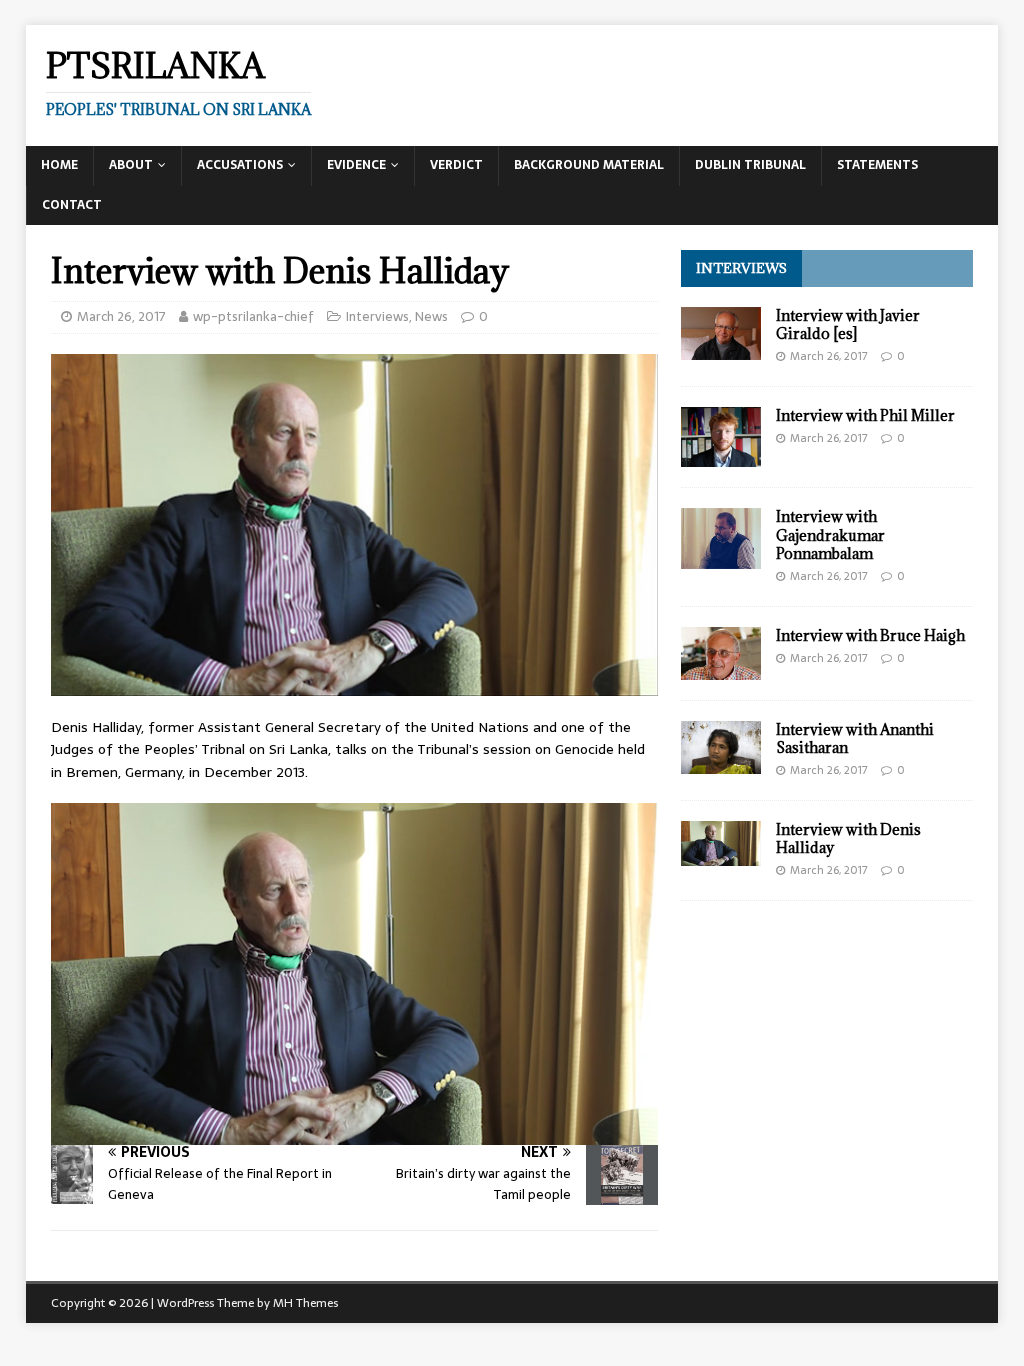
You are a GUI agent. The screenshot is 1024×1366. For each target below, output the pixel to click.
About (131, 165)
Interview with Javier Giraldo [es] (848, 324)
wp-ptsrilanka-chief (253, 316)
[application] (354, 974)
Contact (72, 205)
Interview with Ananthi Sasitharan (855, 738)
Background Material (589, 165)
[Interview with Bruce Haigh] (721, 669)
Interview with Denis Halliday (848, 838)
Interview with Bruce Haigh (870, 635)
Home (59, 165)
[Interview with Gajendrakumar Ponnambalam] (721, 558)
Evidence (356, 165)
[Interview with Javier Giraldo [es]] (721, 349)
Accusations (240, 165)
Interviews (377, 316)
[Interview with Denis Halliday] (721, 854)
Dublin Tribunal (750, 165)
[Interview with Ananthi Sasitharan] (721, 763)
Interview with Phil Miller (865, 415)
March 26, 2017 (121, 316)
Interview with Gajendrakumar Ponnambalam (830, 534)
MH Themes (305, 1303)
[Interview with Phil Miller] (721, 456)
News (431, 316)
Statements (877, 165)
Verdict (456, 165)
